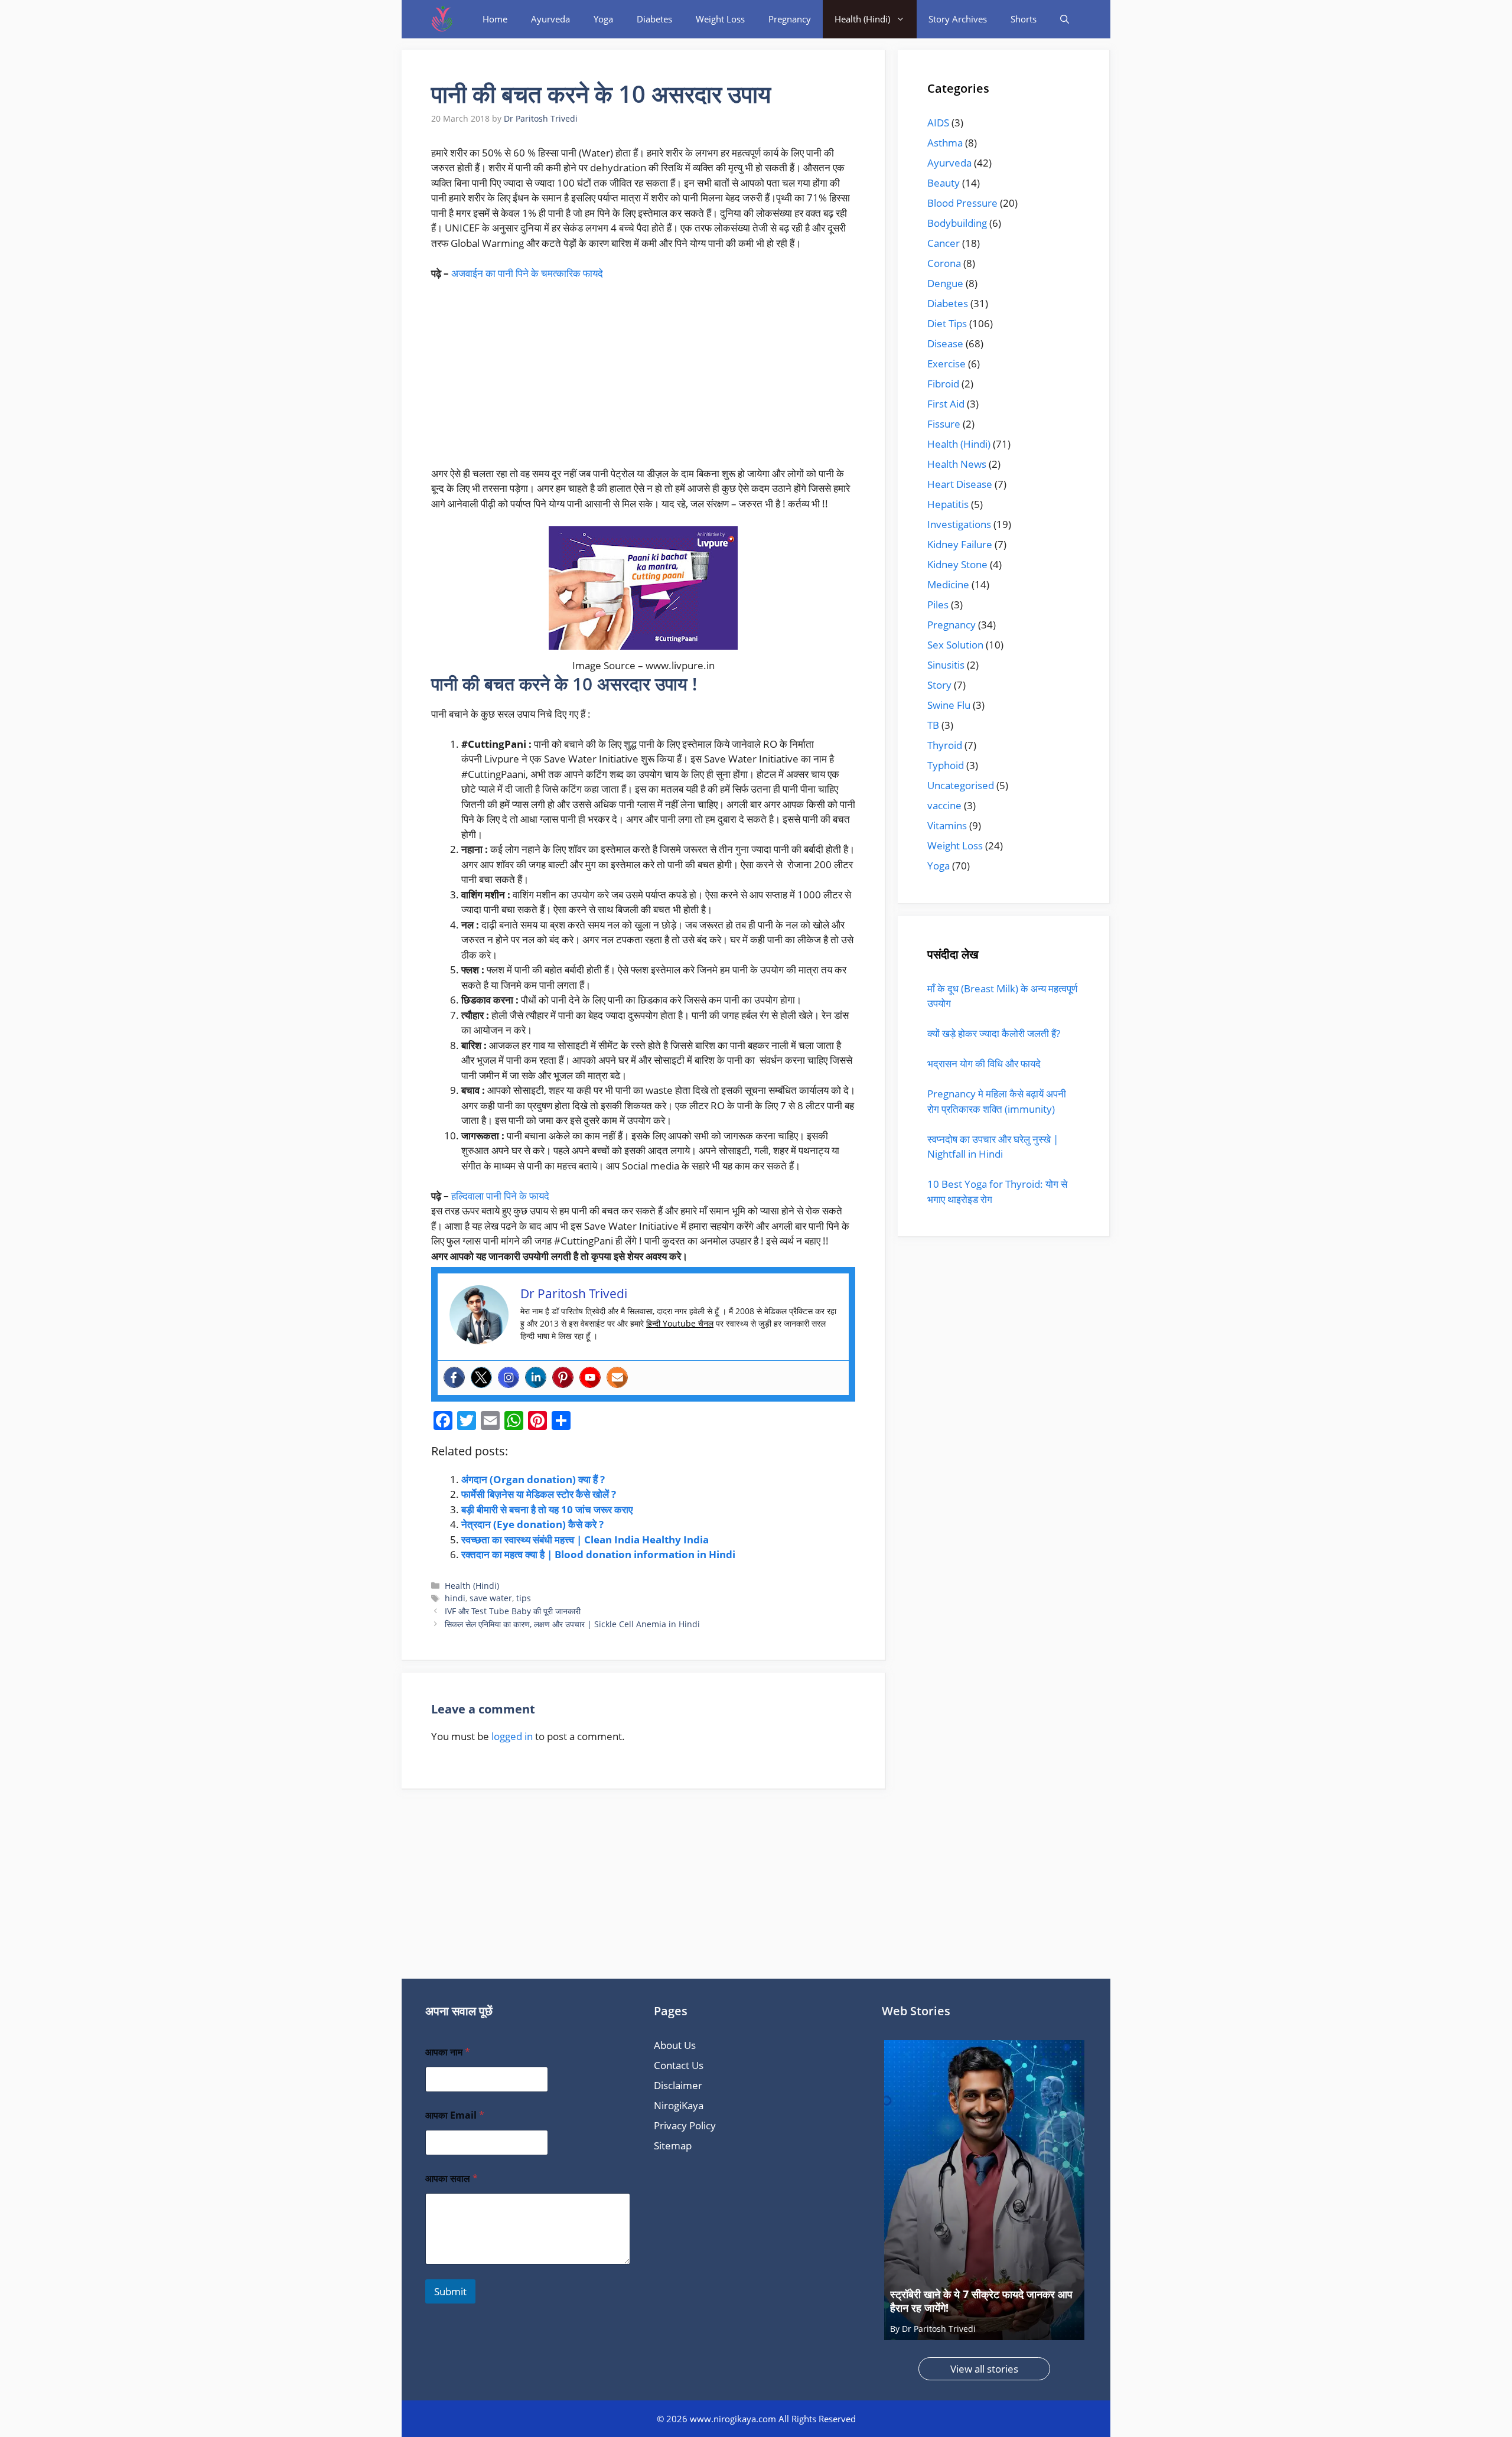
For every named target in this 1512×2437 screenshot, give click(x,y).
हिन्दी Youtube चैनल (680, 1323)
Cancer (944, 243)
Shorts (1024, 19)
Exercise (946, 364)
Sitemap (673, 2146)
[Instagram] (509, 1377)
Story (939, 685)
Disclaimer (678, 2085)
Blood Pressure (962, 203)
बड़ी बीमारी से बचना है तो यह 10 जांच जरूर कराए (547, 1509)
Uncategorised (961, 785)
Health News (957, 464)
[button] (1065, 19)
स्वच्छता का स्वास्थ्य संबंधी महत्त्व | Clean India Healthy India (585, 1540)
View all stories (984, 2369)
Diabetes (654, 19)
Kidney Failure (960, 544)
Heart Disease (960, 484)
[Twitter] (481, 1377)
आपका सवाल (452, 2179)
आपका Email (455, 2115)
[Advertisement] (643, 379)
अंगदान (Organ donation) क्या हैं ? (533, 1479)
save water (491, 1598)
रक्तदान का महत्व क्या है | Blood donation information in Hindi (598, 1554)
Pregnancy (790, 19)
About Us (675, 2045)
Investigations (959, 524)
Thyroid (945, 745)
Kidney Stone (957, 564)
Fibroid (943, 384)
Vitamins (947, 825)
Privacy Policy (685, 2125)
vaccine (944, 805)
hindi (455, 1598)
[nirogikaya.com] (443, 19)
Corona (944, 263)
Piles (938, 605)
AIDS (938, 123)
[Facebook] (454, 1377)
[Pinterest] (563, 1377)
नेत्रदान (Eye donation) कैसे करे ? (532, 1524)
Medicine (948, 584)
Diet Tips (947, 323)
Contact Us (679, 2065)
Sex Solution (955, 645)
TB (933, 725)
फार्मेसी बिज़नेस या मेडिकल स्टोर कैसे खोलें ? (539, 1494)
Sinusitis (946, 665)
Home (495, 19)
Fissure (944, 424)
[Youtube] (590, 1377)
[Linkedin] (536, 1377)
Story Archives (958, 19)
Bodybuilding (957, 223)
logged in (512, 1736)
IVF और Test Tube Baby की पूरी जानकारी (513, 1611)
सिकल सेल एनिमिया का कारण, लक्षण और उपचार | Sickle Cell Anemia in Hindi (572, 1624)
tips (524, 1598)
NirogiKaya (679, 2105)
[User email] (617, 1377)
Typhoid (946, 765)
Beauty (944, 183)
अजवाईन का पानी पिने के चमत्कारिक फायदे (527, 273)
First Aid (946, 404)
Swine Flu (949, 705)
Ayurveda (550, 19)
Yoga (603, 19)
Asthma (945, 143)
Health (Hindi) (862, 19)
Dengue (945, 283)
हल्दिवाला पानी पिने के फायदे (500, 1196)
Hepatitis (948, 504)
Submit (450, 2291)
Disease (945, 343)
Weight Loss (720, 19)
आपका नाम (448, 2052)
